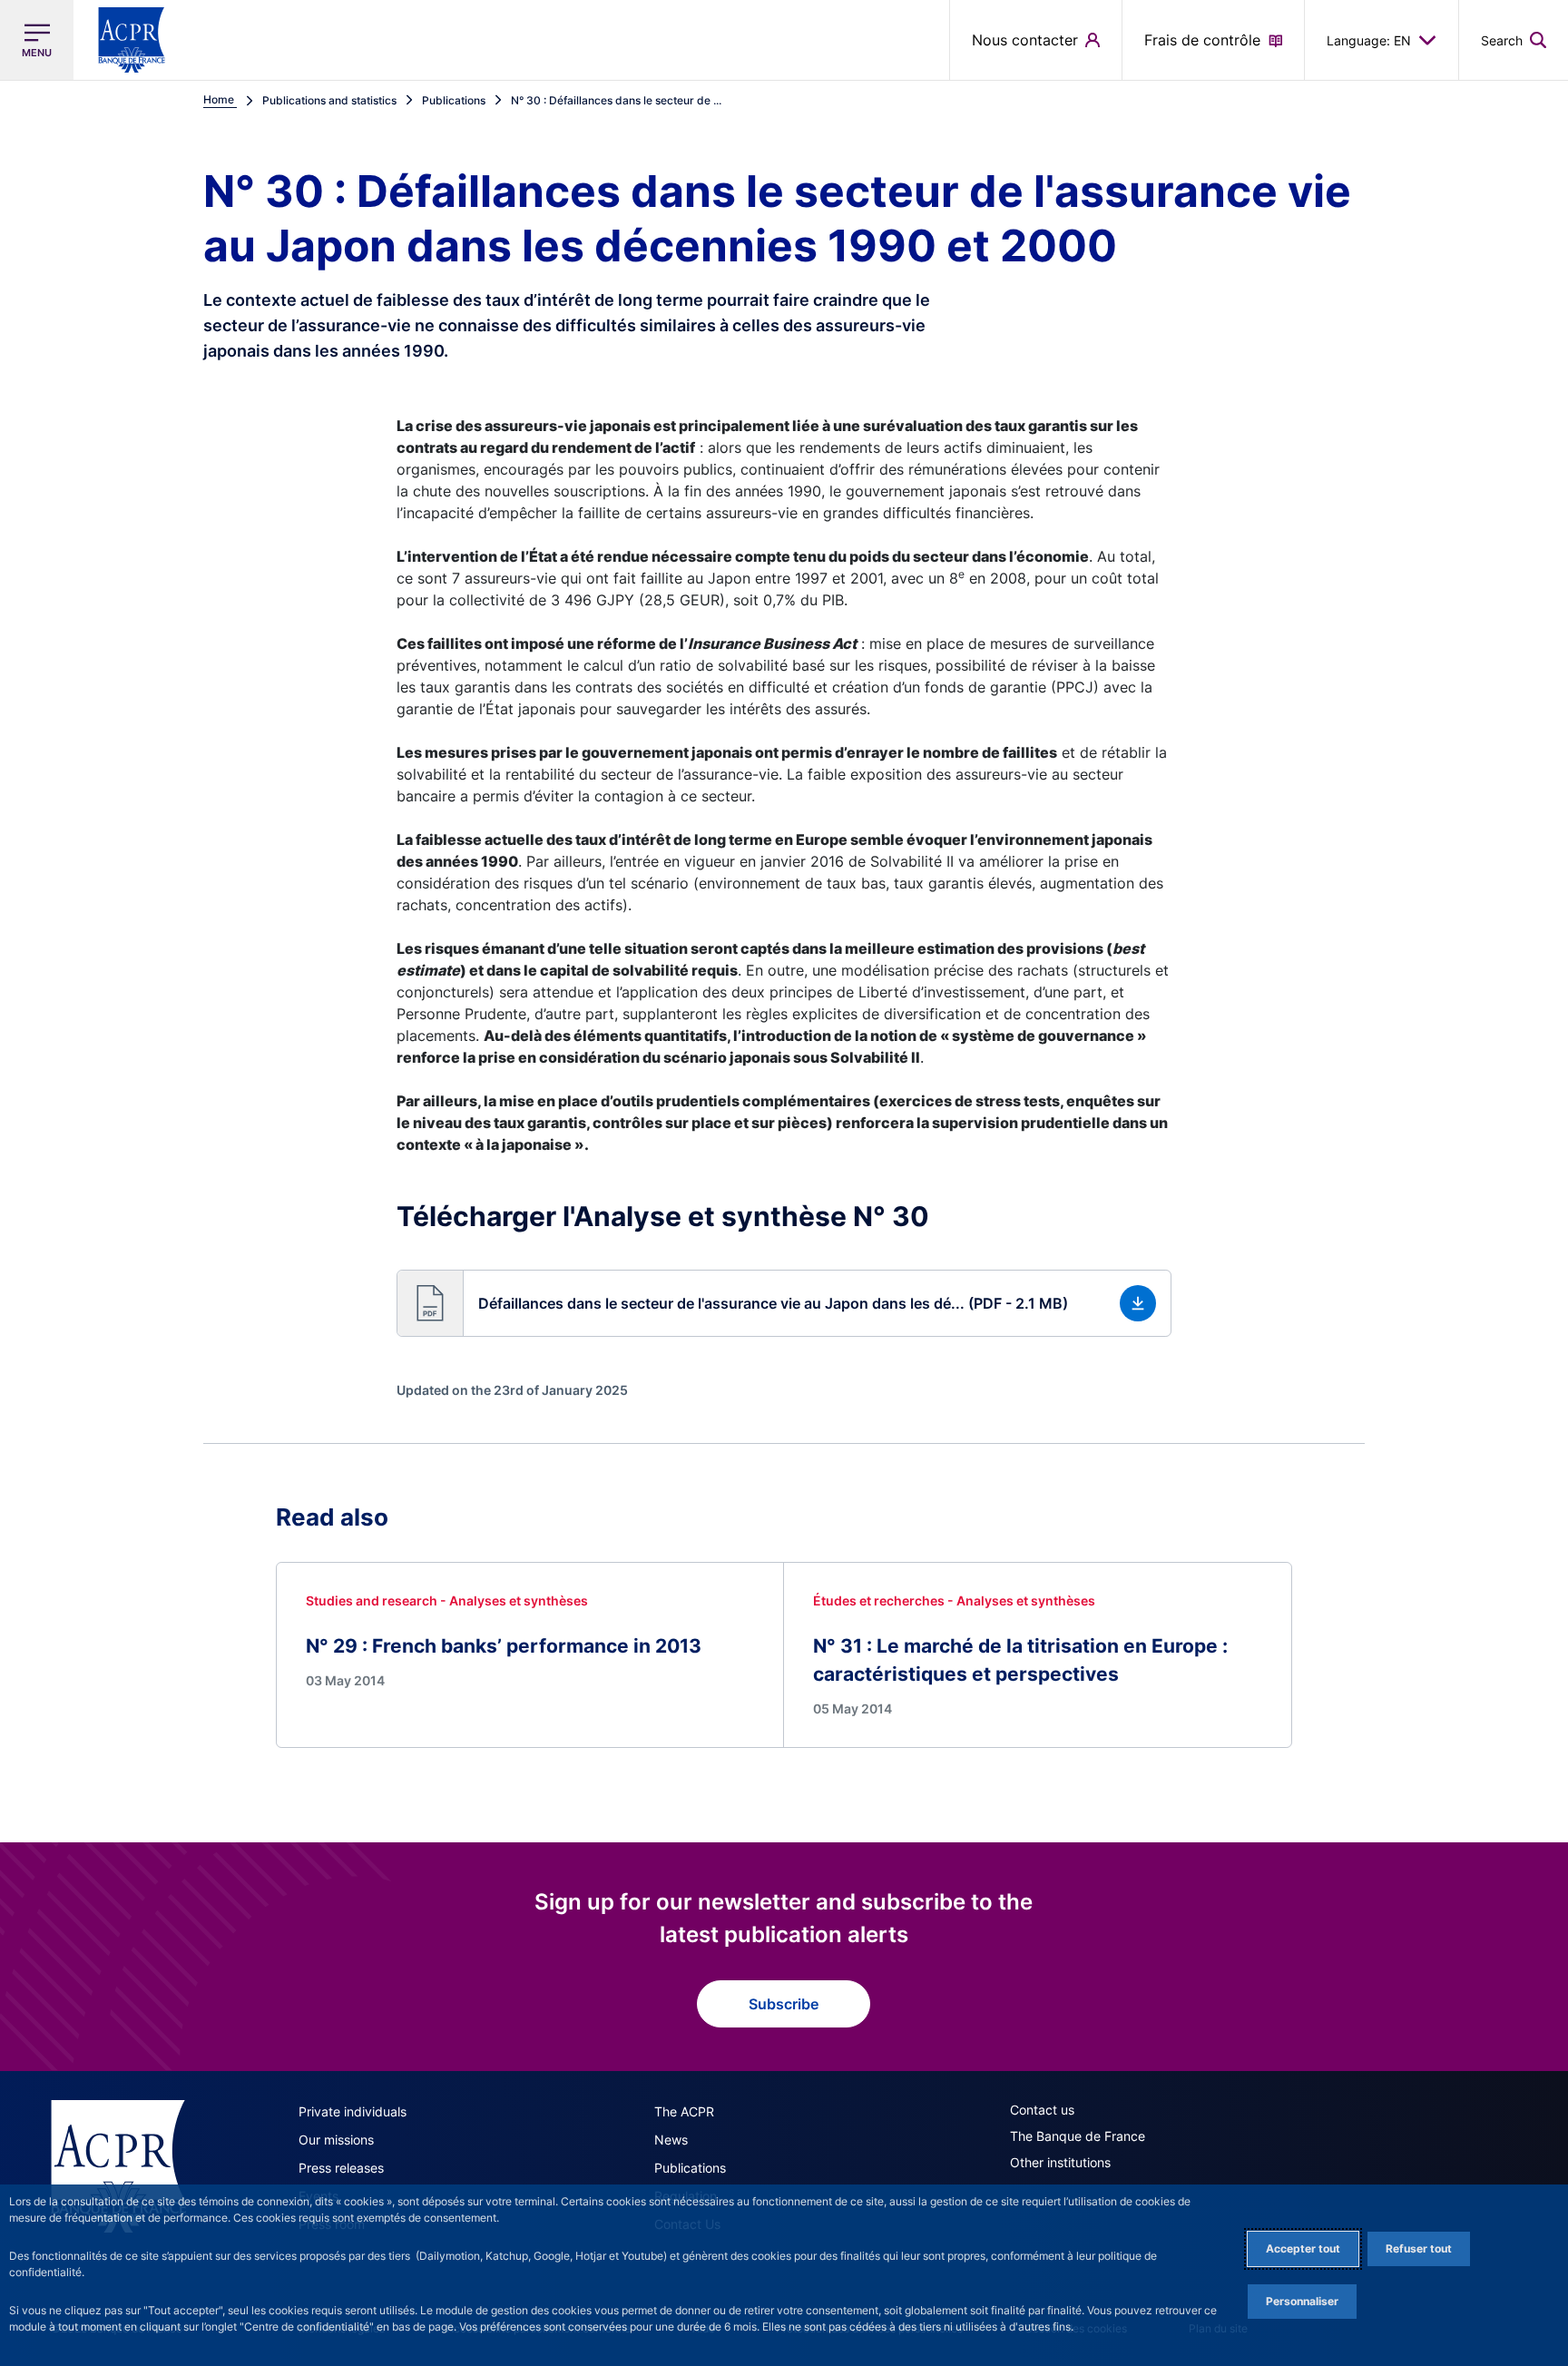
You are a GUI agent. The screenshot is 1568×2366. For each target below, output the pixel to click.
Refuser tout (1419, 2248)
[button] (1514, 40)
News (671, 2140)
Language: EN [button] (1369, 40)
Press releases (341, 2168)
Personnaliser (1302, 2301)
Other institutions (1060, 2162)
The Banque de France (1078, 2136)
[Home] (118, 2166)
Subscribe (784, 2004)
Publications (690, 2168)
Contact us (1042, 2110)
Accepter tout (1303, 2248)
